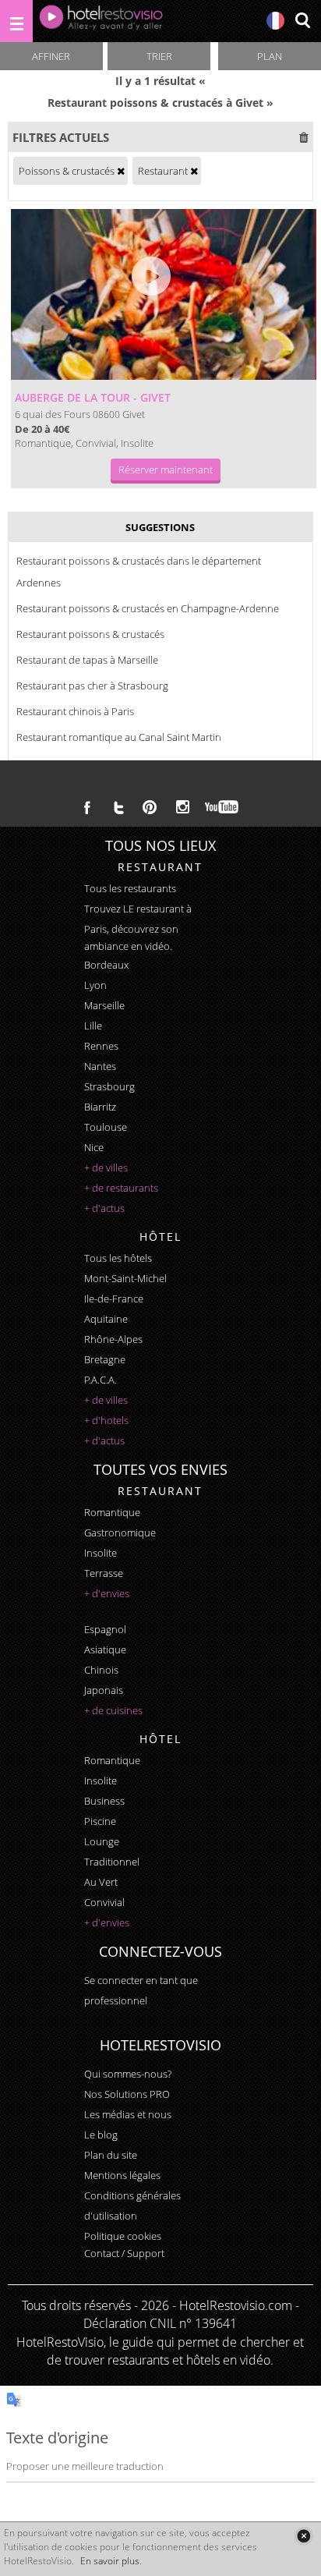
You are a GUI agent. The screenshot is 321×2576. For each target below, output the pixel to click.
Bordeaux (106, 965)
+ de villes (106, 1168)
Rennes (101, 1046)
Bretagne (105, 1359)
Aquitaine (106, 1319)
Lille (93, 1026)
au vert (101, 1882)
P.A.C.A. (101, 1380)
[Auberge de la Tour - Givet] (163, 294)
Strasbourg (109, 1086)
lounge (102, 1841)
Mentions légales (122, 2175)
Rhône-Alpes (113, 1339)
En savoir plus (110, 2561)
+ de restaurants (121, 1188)
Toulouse (106, 1127)
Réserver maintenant (166, 469)
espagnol (105, 1629)
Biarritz (100, 1107)
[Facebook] (87, 807)
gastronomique (120, 1532)
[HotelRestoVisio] (101, 21)
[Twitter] (118, 807)
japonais (104, 1690)
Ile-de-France (114, 1299)
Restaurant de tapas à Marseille (87, 660)
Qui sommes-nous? (128, 2074)
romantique (112, 1512)
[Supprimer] (121, 171)
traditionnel (112, 1862)
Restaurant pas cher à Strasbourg (92, 686)
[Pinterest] (150, 807)
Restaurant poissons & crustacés (90, 634)
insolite (101, 1553)
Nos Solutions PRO (127, 2094)
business (104, 1801)
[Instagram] (183, 809)
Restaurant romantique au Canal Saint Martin (119, 737)
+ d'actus (104, 1208)
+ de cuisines (113, 1710)
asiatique (105, 1649)
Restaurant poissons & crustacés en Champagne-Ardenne (148, 608)
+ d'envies (107, 1593)
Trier (159, 56)
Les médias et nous (128, 2114)
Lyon (95, 985)
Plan (270, 56)
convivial (104, 1902)
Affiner (51, 56)
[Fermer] (303, 2536)
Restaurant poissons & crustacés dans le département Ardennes (139, 572)
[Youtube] (222, 807)
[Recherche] (302, 21)
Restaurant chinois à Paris (75, 711)
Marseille (104, 1005)
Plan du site (111, 2155)
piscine (100, 1821)
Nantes (100, 1066)
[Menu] (16, 21)
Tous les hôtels (118, 1258)
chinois (101, 1670)
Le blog (101, 2135)
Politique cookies (123, 2236)
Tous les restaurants (130, 888)
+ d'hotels (106, 1420)
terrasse (104, 1573)
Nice (94, 1147)
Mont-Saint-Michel (125, 1278)
